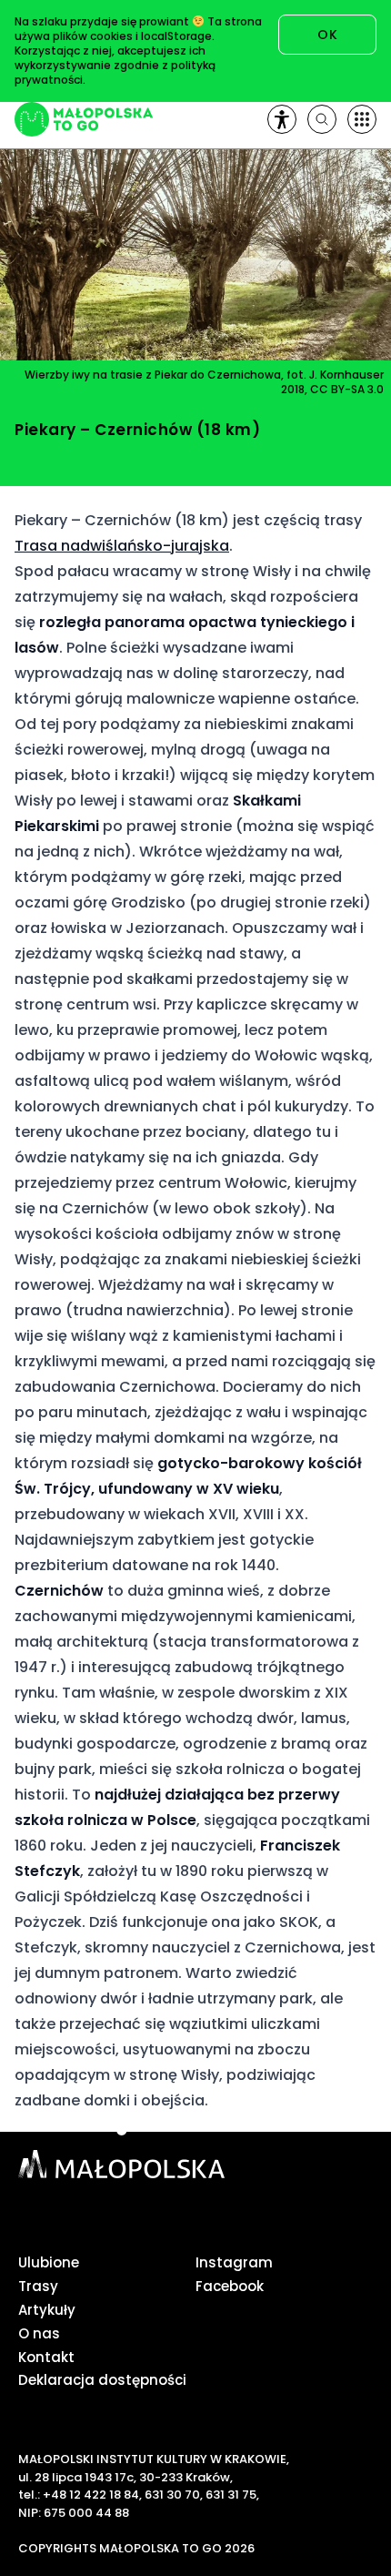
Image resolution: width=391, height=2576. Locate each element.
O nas (39, 2333)
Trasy (38, 2286)
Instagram (234, 2262)
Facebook (230, 2286)
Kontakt (46, 2357)
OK (327, 35)
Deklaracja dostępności (102, 2380)
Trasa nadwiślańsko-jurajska (122, 546)
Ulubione (49, 2262)
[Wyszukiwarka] (322, 119)
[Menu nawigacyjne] (362, 119)
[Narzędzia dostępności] (282, 119)
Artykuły (47, 2310)
